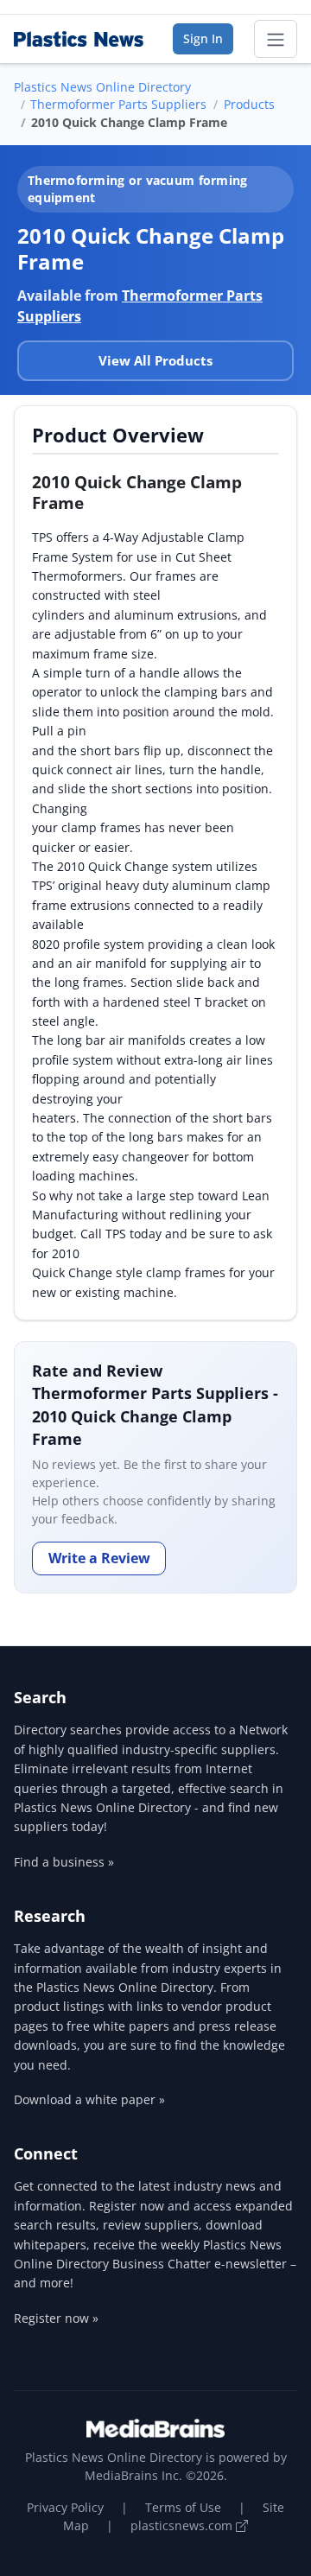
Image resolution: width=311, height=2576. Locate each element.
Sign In (203, 38)
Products (249, 104)
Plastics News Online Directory (102, 87)
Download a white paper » (89, 2099)
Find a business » (64, 1862)
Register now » (56, 2318)
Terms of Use (183, 2507)
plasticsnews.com (183, 2525)
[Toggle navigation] (276, 39)
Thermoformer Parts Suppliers (118, 104)
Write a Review (99, 1558)
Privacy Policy (65, 2507)
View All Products (155, 360)
